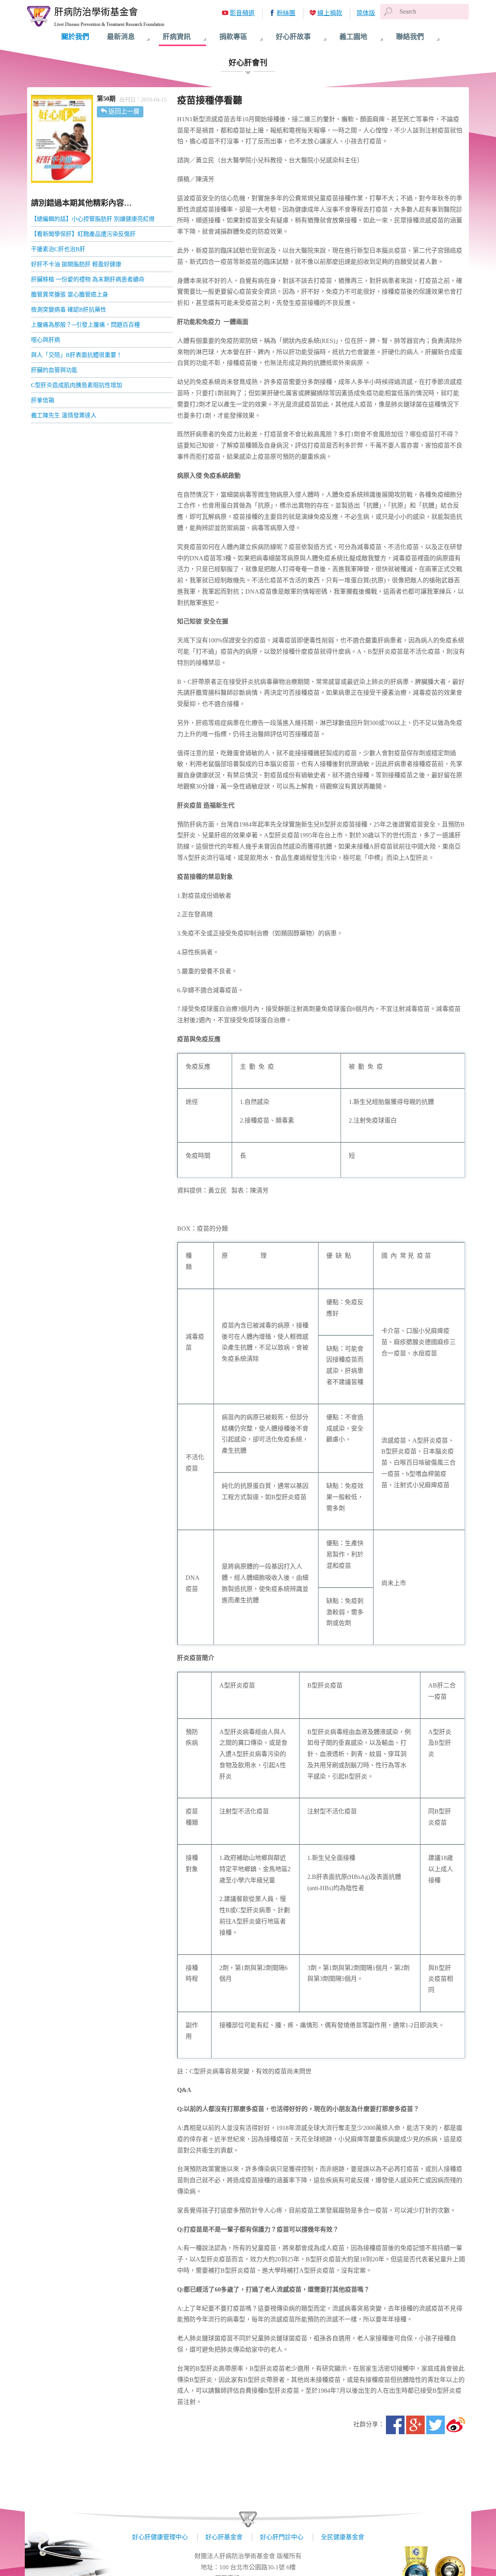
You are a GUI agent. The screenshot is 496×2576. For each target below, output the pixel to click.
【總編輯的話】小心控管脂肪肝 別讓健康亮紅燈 (93, 219)
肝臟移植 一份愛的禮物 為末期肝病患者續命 (88, 279)
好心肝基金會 (224, 2537)
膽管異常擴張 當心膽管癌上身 (70, 294)
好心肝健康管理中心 (160, 2537)
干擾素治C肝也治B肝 (58, 249)
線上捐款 (330, 13)
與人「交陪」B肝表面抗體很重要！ (77, 355)
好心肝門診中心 (282, 2537)
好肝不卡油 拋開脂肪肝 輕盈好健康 (76, 264)
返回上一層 (124, 111)
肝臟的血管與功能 (54, 370)
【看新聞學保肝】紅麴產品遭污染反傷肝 (83, 234)
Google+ (415, 2425)
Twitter (436, 2425)
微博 (456, 2425)
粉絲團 (286, 13)
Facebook (395, 2425)
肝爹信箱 (43, 400)
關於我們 (75, 37)
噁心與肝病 (46, 340)
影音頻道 (242, 13)
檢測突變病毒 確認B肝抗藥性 (69, 310)
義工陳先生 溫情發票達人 (64, 415)
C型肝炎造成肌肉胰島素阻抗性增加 (77, 385)
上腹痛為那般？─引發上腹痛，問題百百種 (85, 325)
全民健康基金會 (343, 2537)
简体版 (366, 13)
